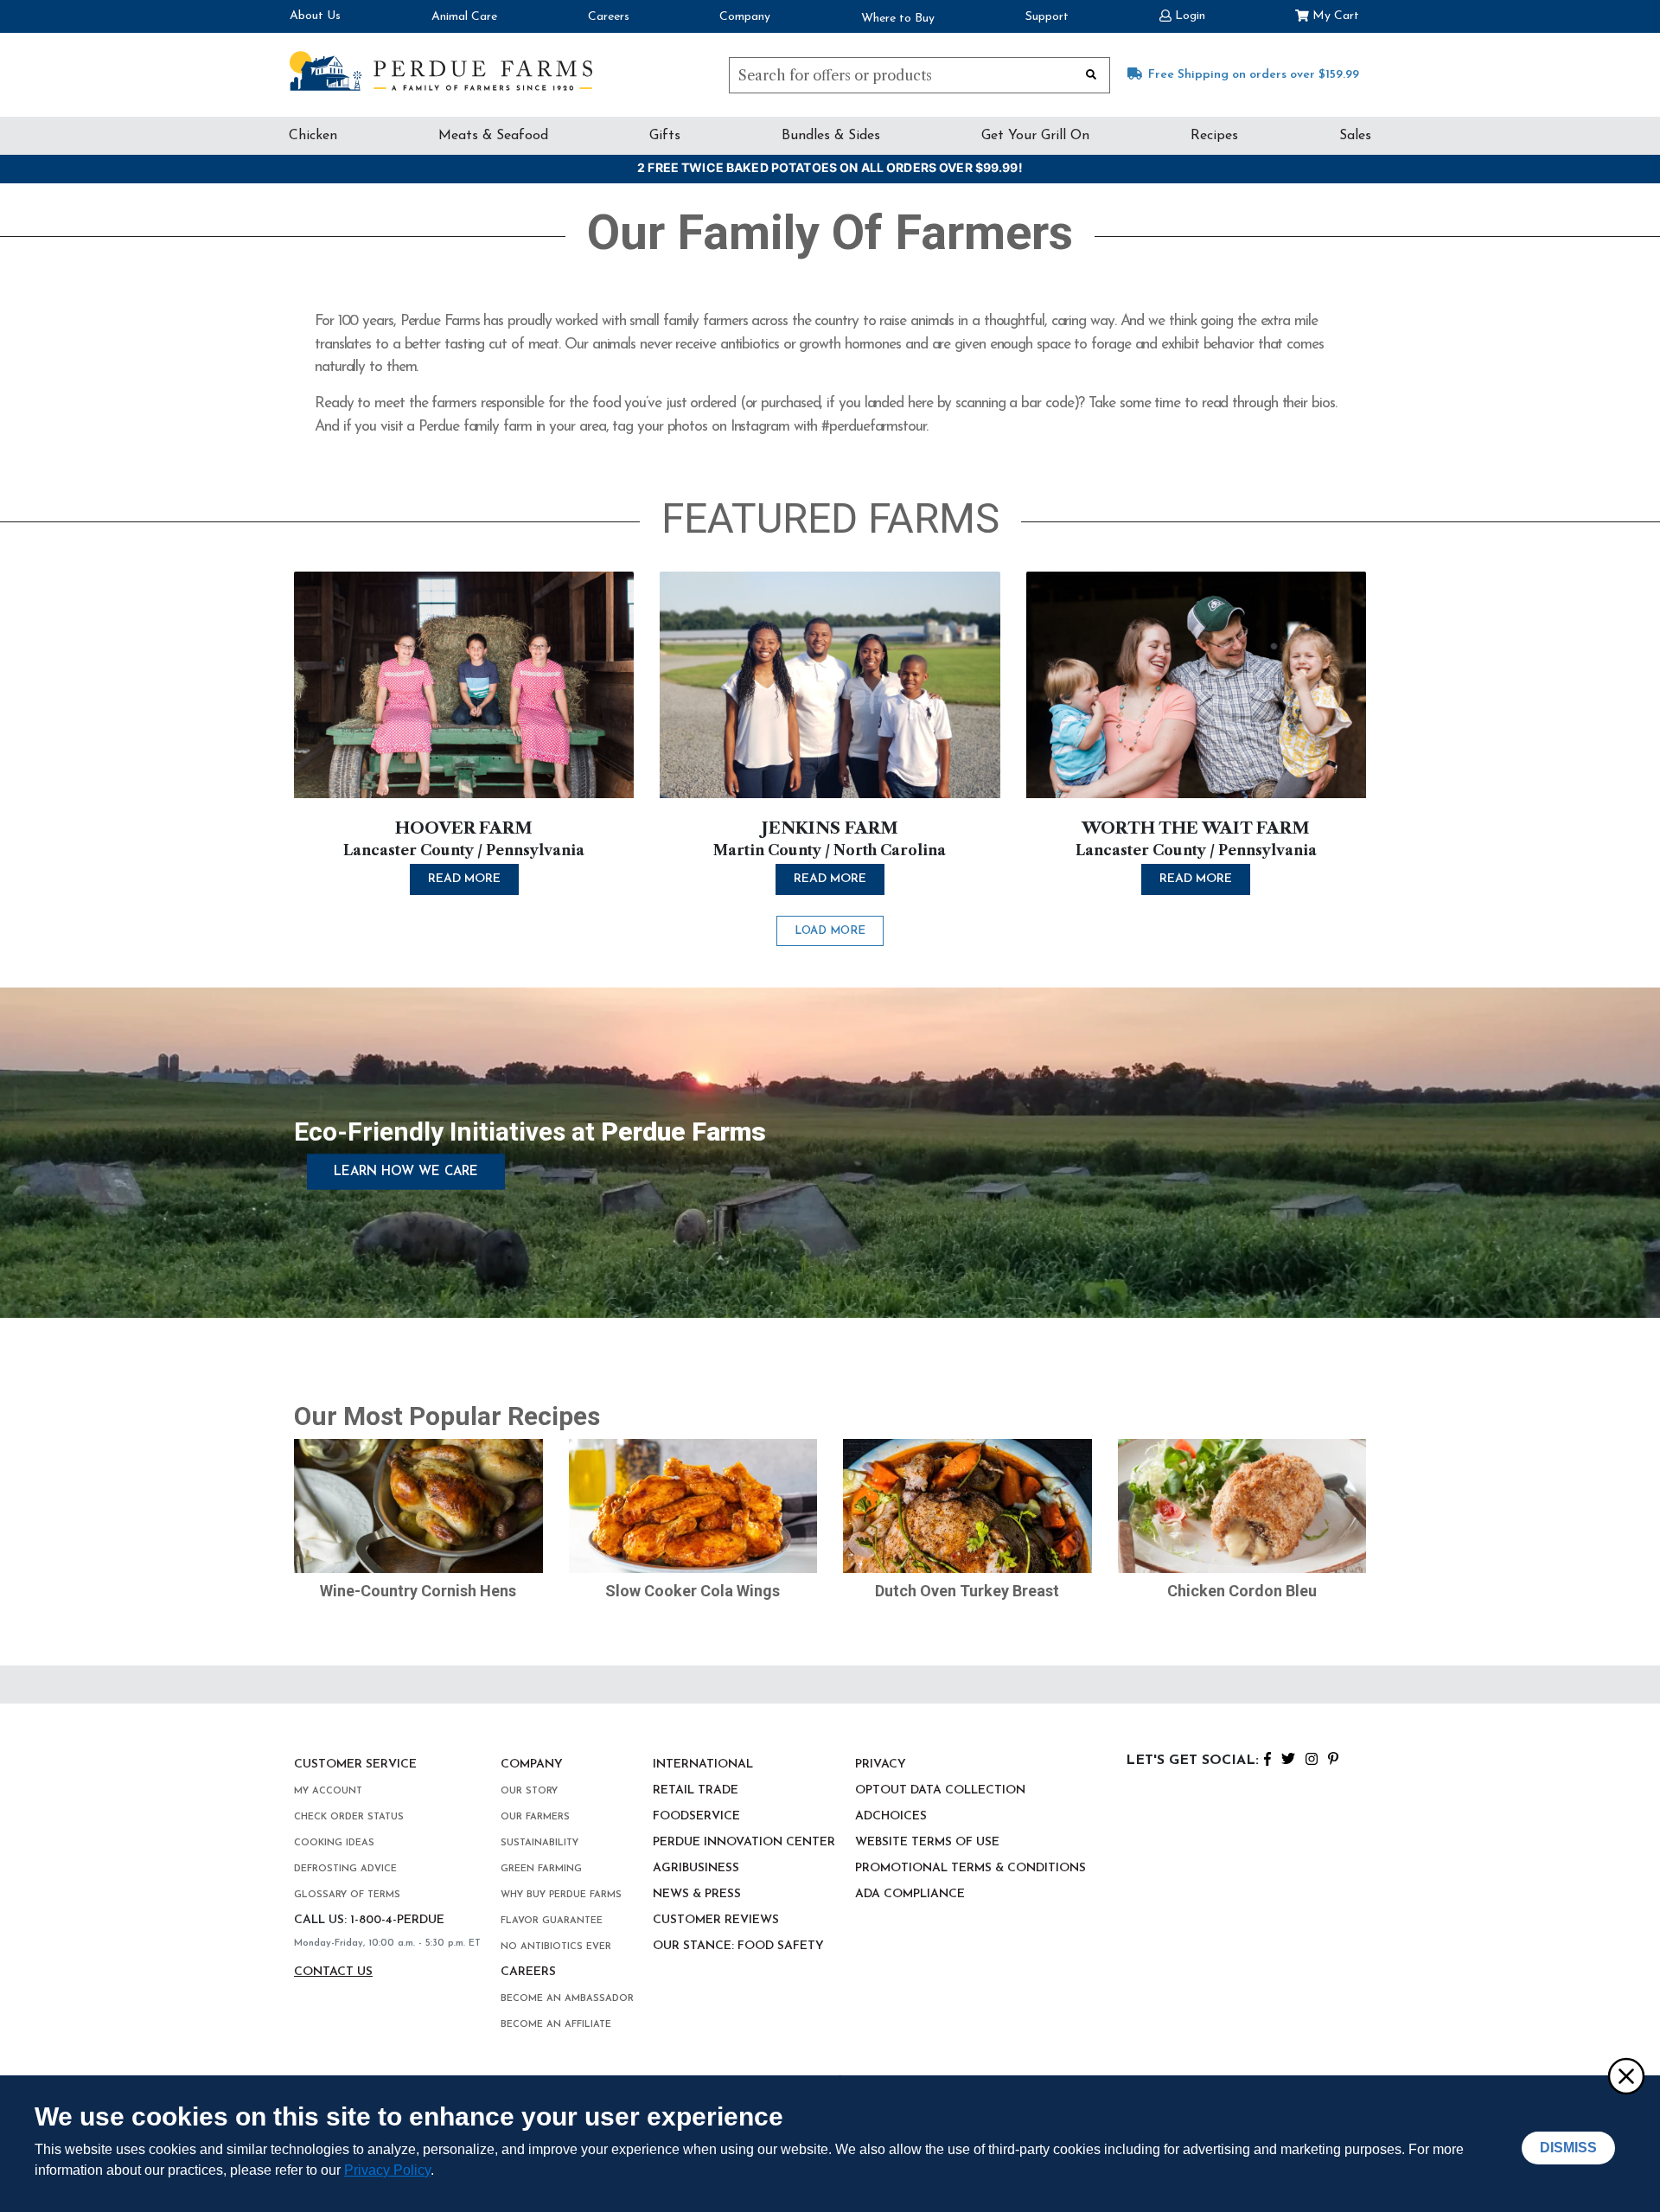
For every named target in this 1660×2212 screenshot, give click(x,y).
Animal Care (464, 17)
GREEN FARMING (541, 1869)
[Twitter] (1288, 1757)
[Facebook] (1267, 1757)
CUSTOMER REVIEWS (716, 1920)
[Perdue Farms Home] (441, 71)
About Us (315, 16)
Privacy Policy (387, 2170)
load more (830, 931)
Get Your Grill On (1035, 136)
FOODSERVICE (696, 1816)
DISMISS (1568, 2148)
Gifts (665, 136)
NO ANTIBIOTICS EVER (556, 1947)
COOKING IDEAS (334, 1843)
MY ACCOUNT (328, 1791)
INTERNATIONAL (703, 1764)
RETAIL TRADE (696, 1790)
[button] (1182, 14)
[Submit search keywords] (1091, 74)
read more (464, 879)
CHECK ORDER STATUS (349, 1817)
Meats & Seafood (493, 136)
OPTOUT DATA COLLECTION (940, 1790)
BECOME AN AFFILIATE (556, 2025)
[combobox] (919, 75)
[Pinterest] (1333, 1757)
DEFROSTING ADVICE (345, 1869)
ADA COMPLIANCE (910, 1894)
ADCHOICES (891, 1816)
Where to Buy (898, 19)
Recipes (1214, 136)
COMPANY (532, 1764)
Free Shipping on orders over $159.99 (1254, 75)
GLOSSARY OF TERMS (347, 1895)
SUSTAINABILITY (539, 1843)
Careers (609, 17)
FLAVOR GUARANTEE (552, 1921)
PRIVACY (881, 1764)
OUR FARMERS (535, 1817)
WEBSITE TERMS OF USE (927, 1842)
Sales (1355, 136)
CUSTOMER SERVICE (355, 1764)
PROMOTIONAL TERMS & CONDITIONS (970, 1868)
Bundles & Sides (831, 136)
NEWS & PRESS (697, 1894)
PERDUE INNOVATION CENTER (744, 1842)
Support (1047, 17)
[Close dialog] (1625, 2075)
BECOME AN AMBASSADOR (567, 1999)
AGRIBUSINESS (696, 1868)
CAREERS (528, 1972)
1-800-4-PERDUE (397, 1920)
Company (745, 17)
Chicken (313, 136)
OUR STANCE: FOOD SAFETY (738, 1946)
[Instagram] (1312, 1757)
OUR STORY (529, 1791)
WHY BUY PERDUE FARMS (561, 1895)
